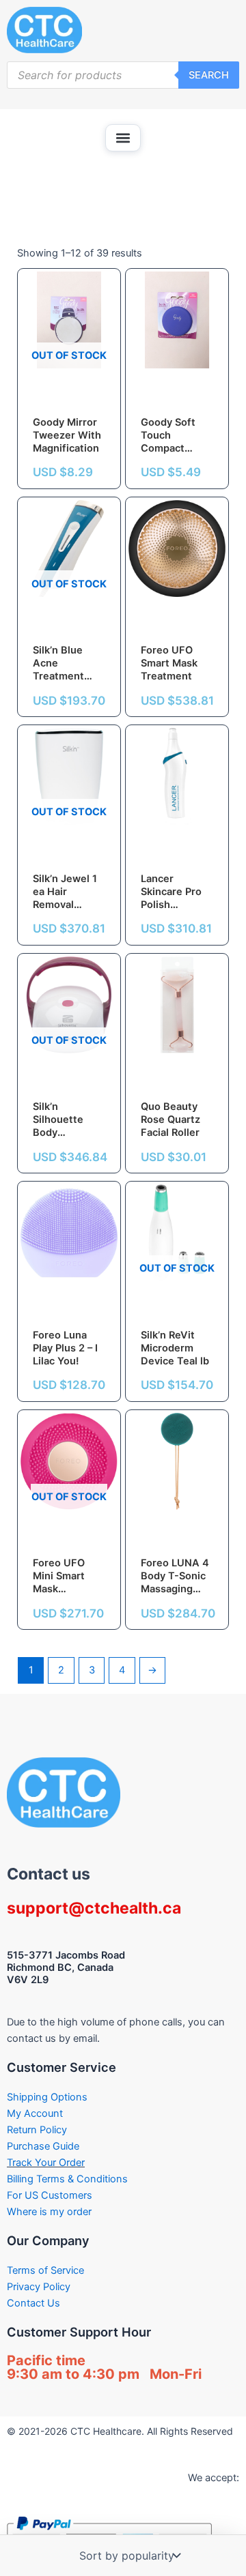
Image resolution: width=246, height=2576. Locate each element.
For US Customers (50, 2195)
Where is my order (49, 2212)
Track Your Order (46, 2163)
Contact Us (33, 2303)
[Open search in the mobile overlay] (123, 75)
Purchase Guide (43, 2146)
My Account (35, 2113)
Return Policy (37, 2130)
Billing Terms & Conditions (67, 2179)
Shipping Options (47, 2097)
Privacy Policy (39, 2287)
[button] (123, 138)
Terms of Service (45, 2270)
